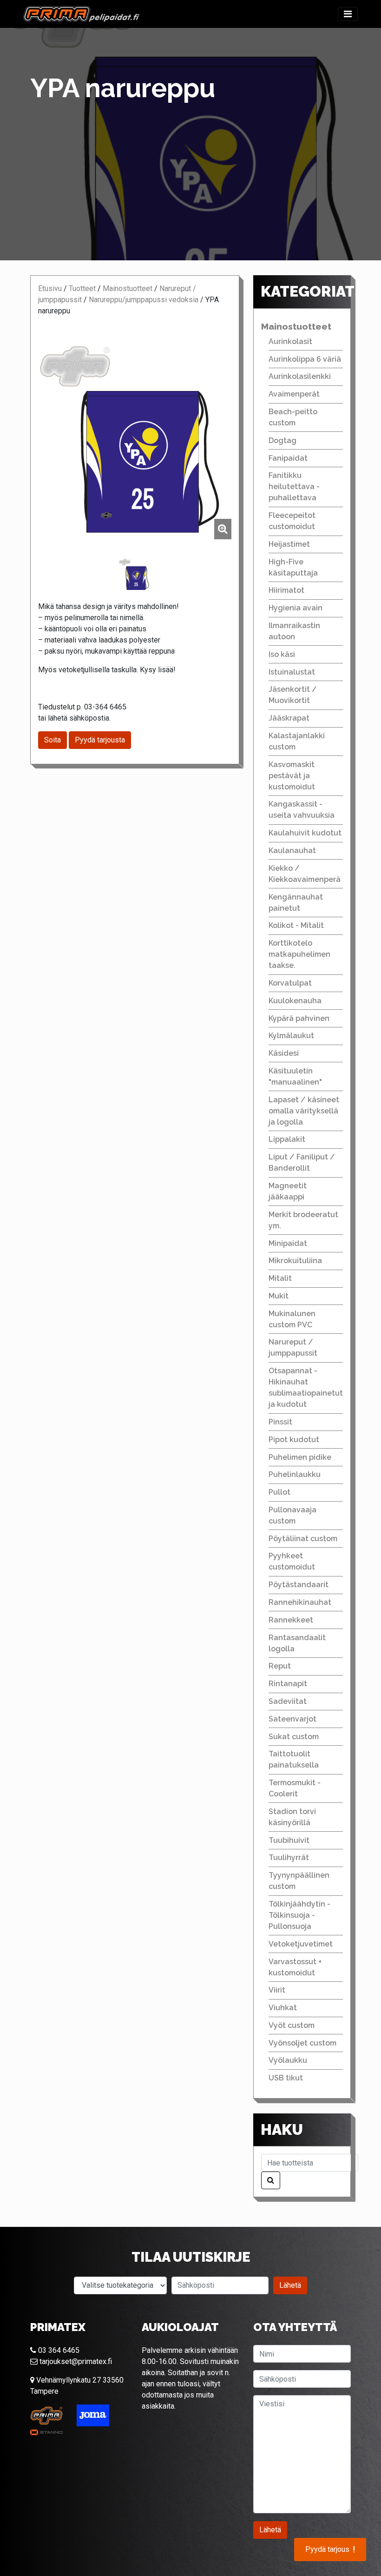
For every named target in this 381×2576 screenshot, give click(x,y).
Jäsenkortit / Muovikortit (293, 695)
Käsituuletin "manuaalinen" (295, 1076)
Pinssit (280, 1422)
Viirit (277, 1990)
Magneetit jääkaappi (288, 1191)
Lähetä (290, 2285)
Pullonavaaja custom (292, 1515)
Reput (280, 1666)
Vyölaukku (288, 2060)
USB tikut (286, 2078)
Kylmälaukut (291, 1036)
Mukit (279, 1296)
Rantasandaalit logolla (297, 1643)
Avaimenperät (294, 394)
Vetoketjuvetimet (301, 1944)
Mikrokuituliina (295, 1261)
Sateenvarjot (292, 1719)
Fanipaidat (288, 458)
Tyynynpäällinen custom (299, 1881)
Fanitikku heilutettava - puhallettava (294, 487)
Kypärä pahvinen (299, 1018)
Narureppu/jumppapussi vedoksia (144, 300)
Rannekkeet (291, 1620)
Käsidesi (284, 1053)
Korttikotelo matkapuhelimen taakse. (299, 954)
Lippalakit (287, 1139)
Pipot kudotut (294, 1440)
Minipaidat (288, 1243)
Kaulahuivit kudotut (305, 833)
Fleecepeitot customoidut (292, 521)
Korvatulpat (290, 983)
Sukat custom (294, 1737)
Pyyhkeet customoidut (292, 1561)
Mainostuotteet (128, 288)
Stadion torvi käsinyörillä (292, 1817)
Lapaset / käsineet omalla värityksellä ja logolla (304, 1111)
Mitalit (280, 1278)
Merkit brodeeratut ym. (303, 1220)
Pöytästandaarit (299, 1585)
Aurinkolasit (290, 341)
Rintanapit (288, 1684)
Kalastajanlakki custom (297, 741)
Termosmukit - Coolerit (295, 1788)
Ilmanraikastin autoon (294, 631)
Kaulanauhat (292, 851)
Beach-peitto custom (293, 417)
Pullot (279, 1492)
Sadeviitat (288, 1701)
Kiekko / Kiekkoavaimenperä (305, 874)
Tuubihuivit (289, 1840)
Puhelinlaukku (295, 1474)
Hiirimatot (286, 590)
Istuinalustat (292, 672)
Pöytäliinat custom (303, 1539)
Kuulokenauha (295, 1001)
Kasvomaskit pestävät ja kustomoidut (292, 776)
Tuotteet (82, 288)
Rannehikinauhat (300, 1602)
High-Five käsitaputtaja (293, 567)
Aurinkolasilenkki (300, 376)
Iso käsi (282, 654)
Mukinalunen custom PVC (292, 1319)
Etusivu (50, 288)
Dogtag (282, 440)
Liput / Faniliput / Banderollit (302, 1162)
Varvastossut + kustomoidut (295, 1967)
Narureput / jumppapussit (293, 1348)
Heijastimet (289, 544)
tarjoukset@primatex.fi (75, 2361)
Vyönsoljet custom (302, 2043)
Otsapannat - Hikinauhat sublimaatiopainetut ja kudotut (306, 1387)
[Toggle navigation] (348, 14)
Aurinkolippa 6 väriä (305, 359)
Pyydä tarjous (330, 2550)
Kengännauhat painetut (296, 903)
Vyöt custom (292, 2025)
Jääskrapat (289, 718)
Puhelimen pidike (300, 1457)
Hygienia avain (296, 608)
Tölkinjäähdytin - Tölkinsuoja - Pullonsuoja (299, 1915)
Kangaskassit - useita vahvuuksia (302, 810)
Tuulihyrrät (289, 1858)
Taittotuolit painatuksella (294, 1759)
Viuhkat (283, 2008)
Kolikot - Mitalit (296, 925)
